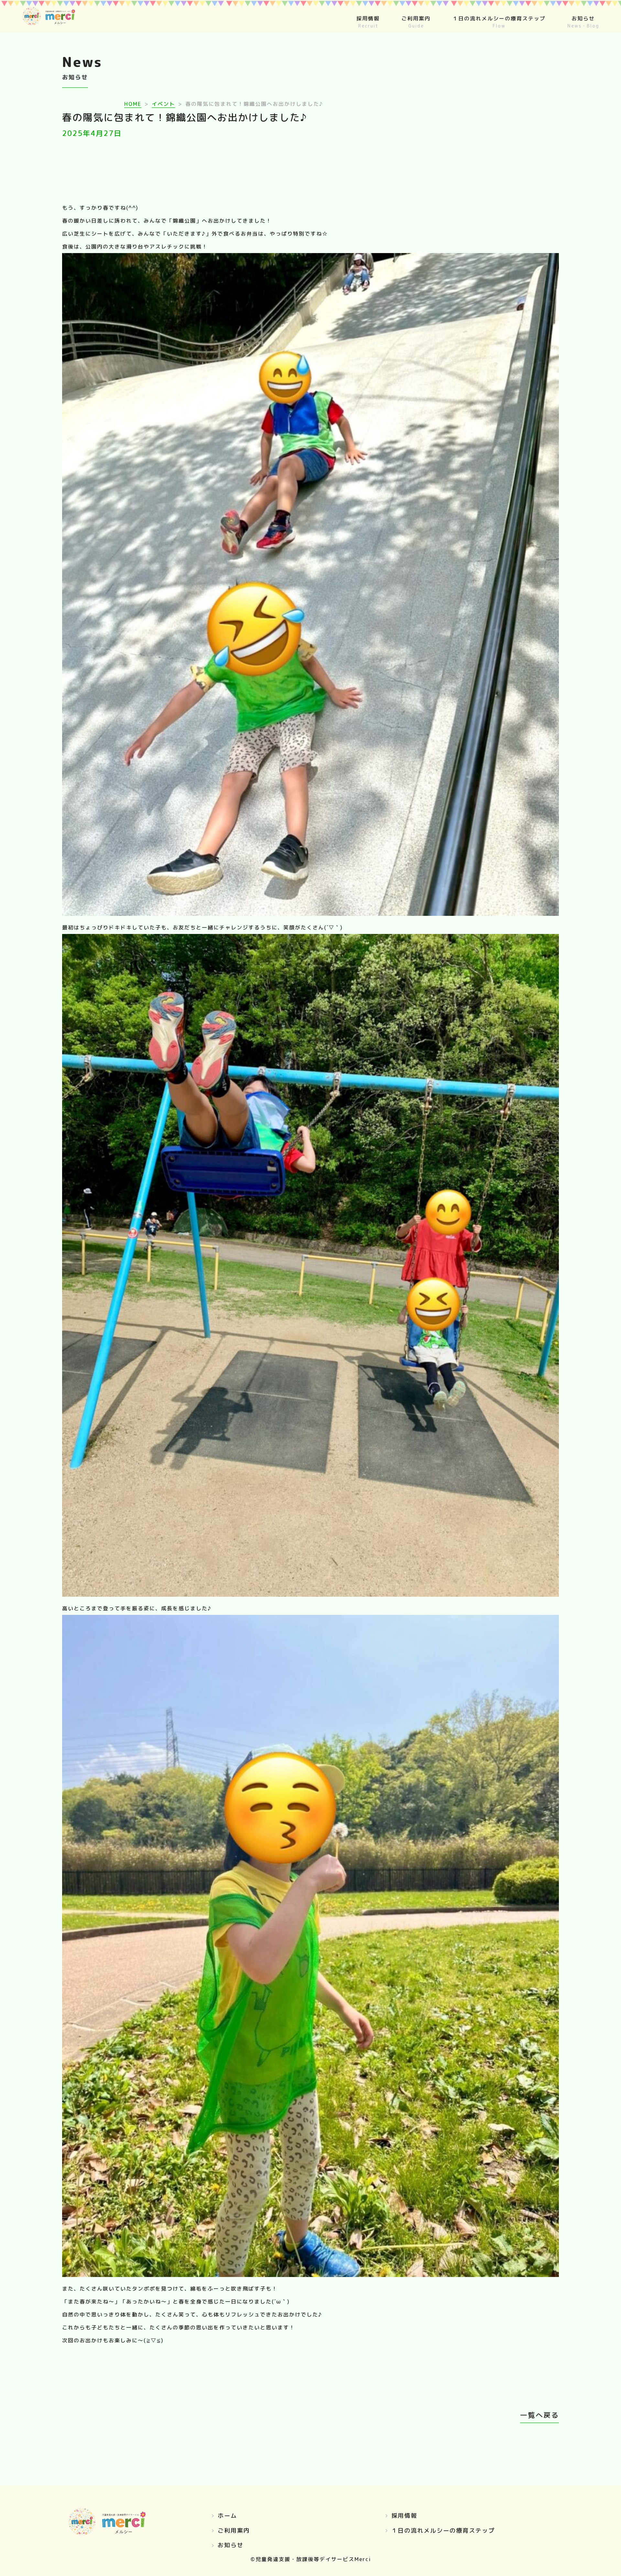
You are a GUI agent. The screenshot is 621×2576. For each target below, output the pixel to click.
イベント (163, 104)
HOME (133, 104)
